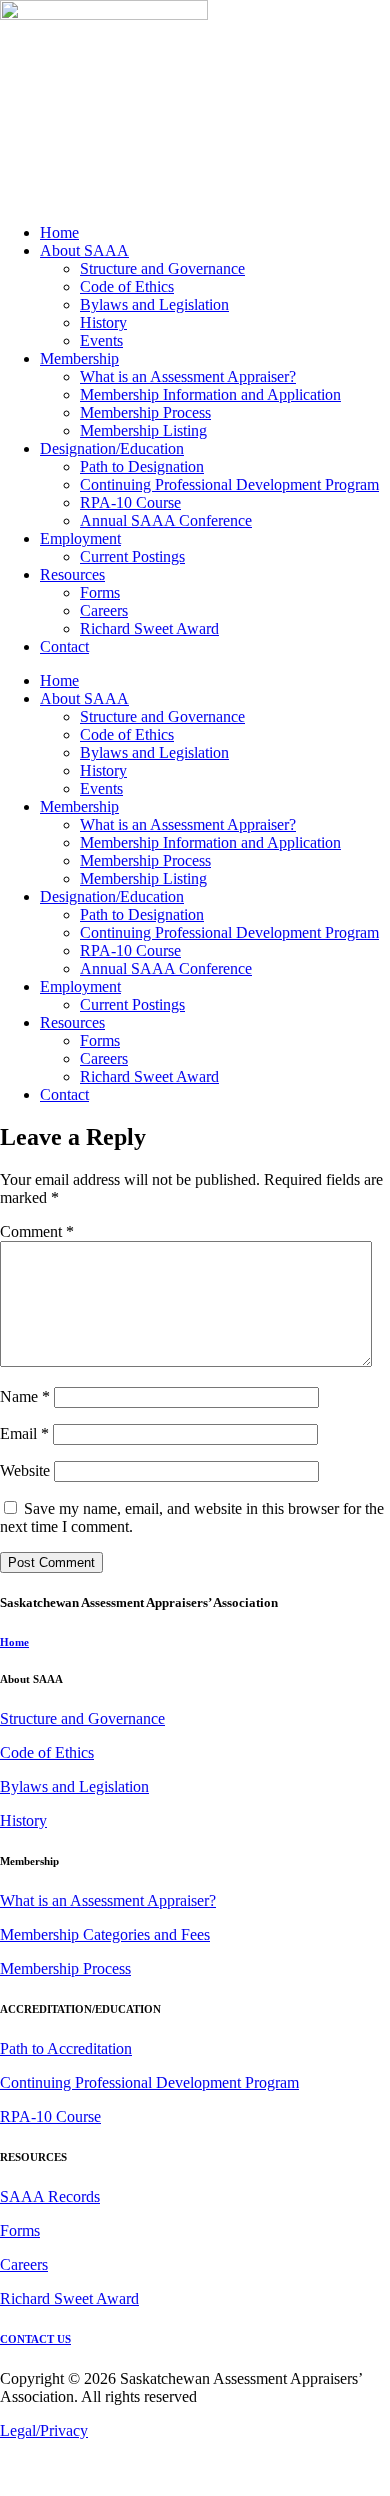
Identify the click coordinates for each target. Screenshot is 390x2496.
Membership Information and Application (210, 394)
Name (25, 1396)
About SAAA (84, 250)
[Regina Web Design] (40, 2486)
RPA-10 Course (130, 502)
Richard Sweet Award (149, 628)
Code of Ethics (127, 286)
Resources (72, 574)
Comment (37, 1231)
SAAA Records (50, 2196)
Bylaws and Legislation (154, 304)
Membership (79, 358)
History (103, 322)
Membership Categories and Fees (105, 1934)
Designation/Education (112, 448)
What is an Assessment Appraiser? (188, 376)
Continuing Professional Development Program (229, 484)
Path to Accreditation (66, 2048)
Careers (104, 610)
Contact (64, 646)
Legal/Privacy (44, 2430)
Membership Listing (143, 430)
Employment (80, 538)
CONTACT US (35, 2339)
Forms (100, 592)
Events (101, 340)
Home (59, 232)
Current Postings (132, 556)
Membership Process (145, 412)
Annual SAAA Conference (166, 520)
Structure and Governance (162, 268)
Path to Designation (142, 466)
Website (25, 1470)
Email (24, 1433)
